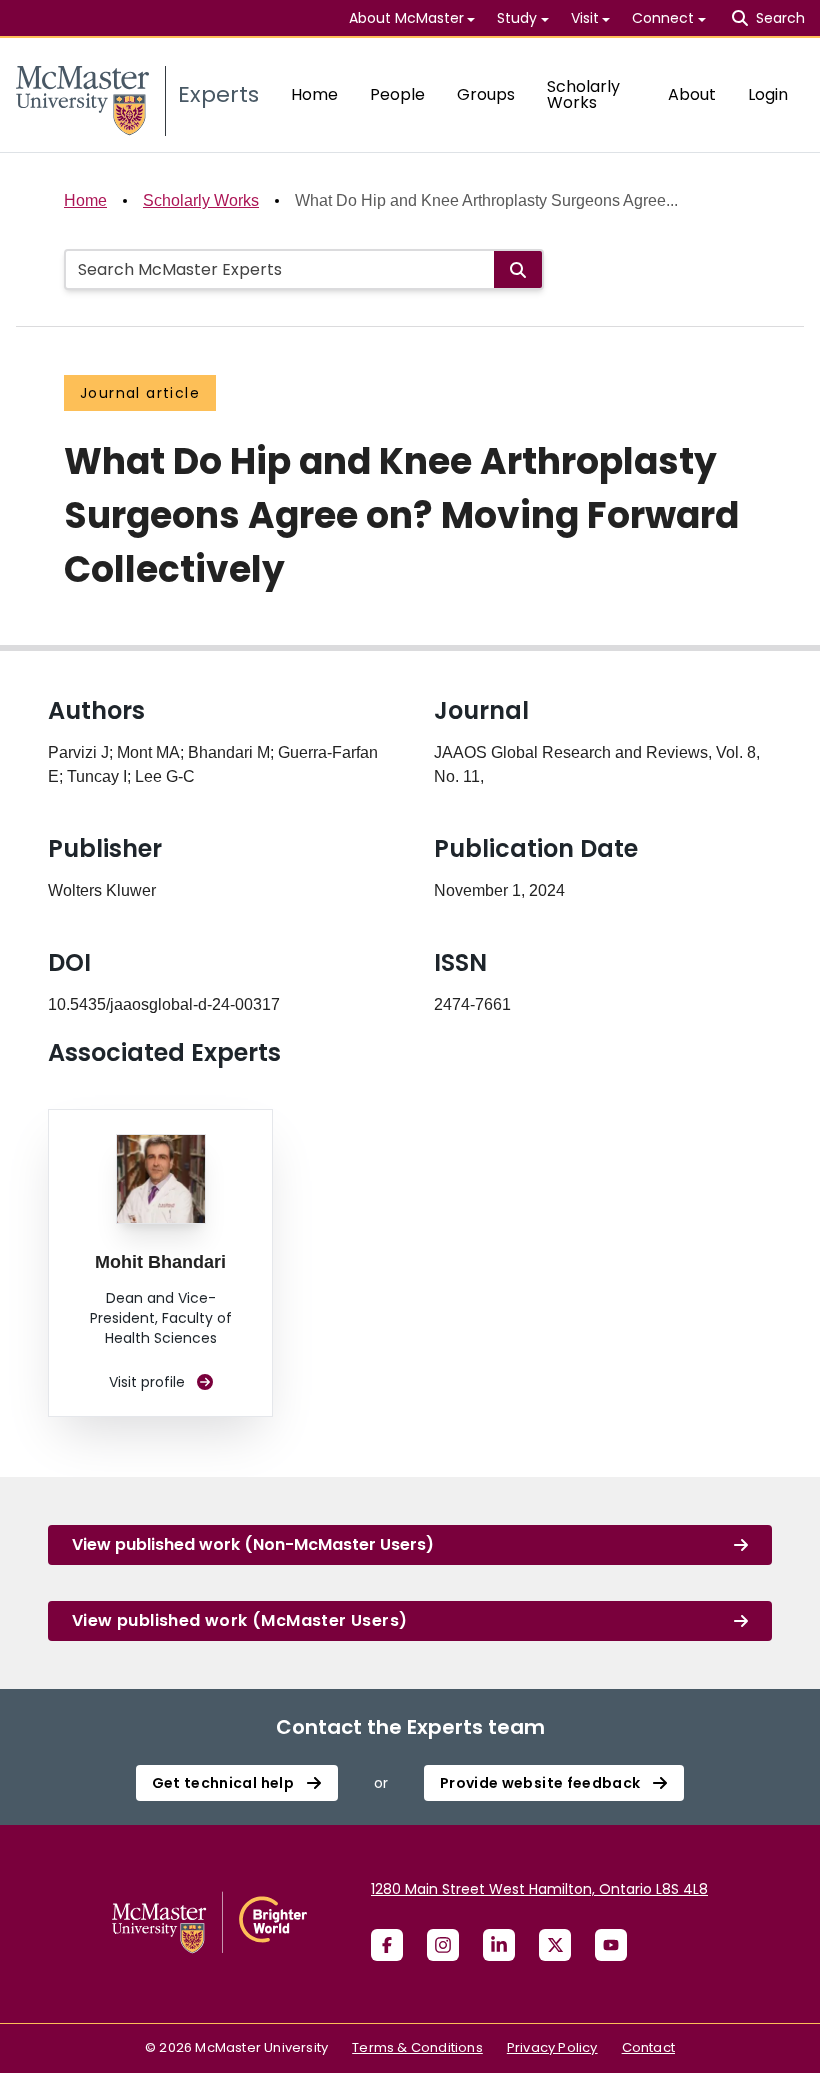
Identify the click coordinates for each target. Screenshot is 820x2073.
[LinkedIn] (499, 1945)
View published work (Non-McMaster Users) (253, 1544)
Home (314, 94)
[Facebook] (387, 1945)
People (397, 94)
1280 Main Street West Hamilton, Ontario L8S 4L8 (539, 1889)
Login (768, 94)
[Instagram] (443, 1945)
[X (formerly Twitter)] (555, 1945)
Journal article (140, 393)
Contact (648, 2047)
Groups (486, 94)
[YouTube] (611, 1945)
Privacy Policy (552, 2047)
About (692, 94)
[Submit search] (518, 269)
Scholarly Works (583, 94)
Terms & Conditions (417, 2047)
